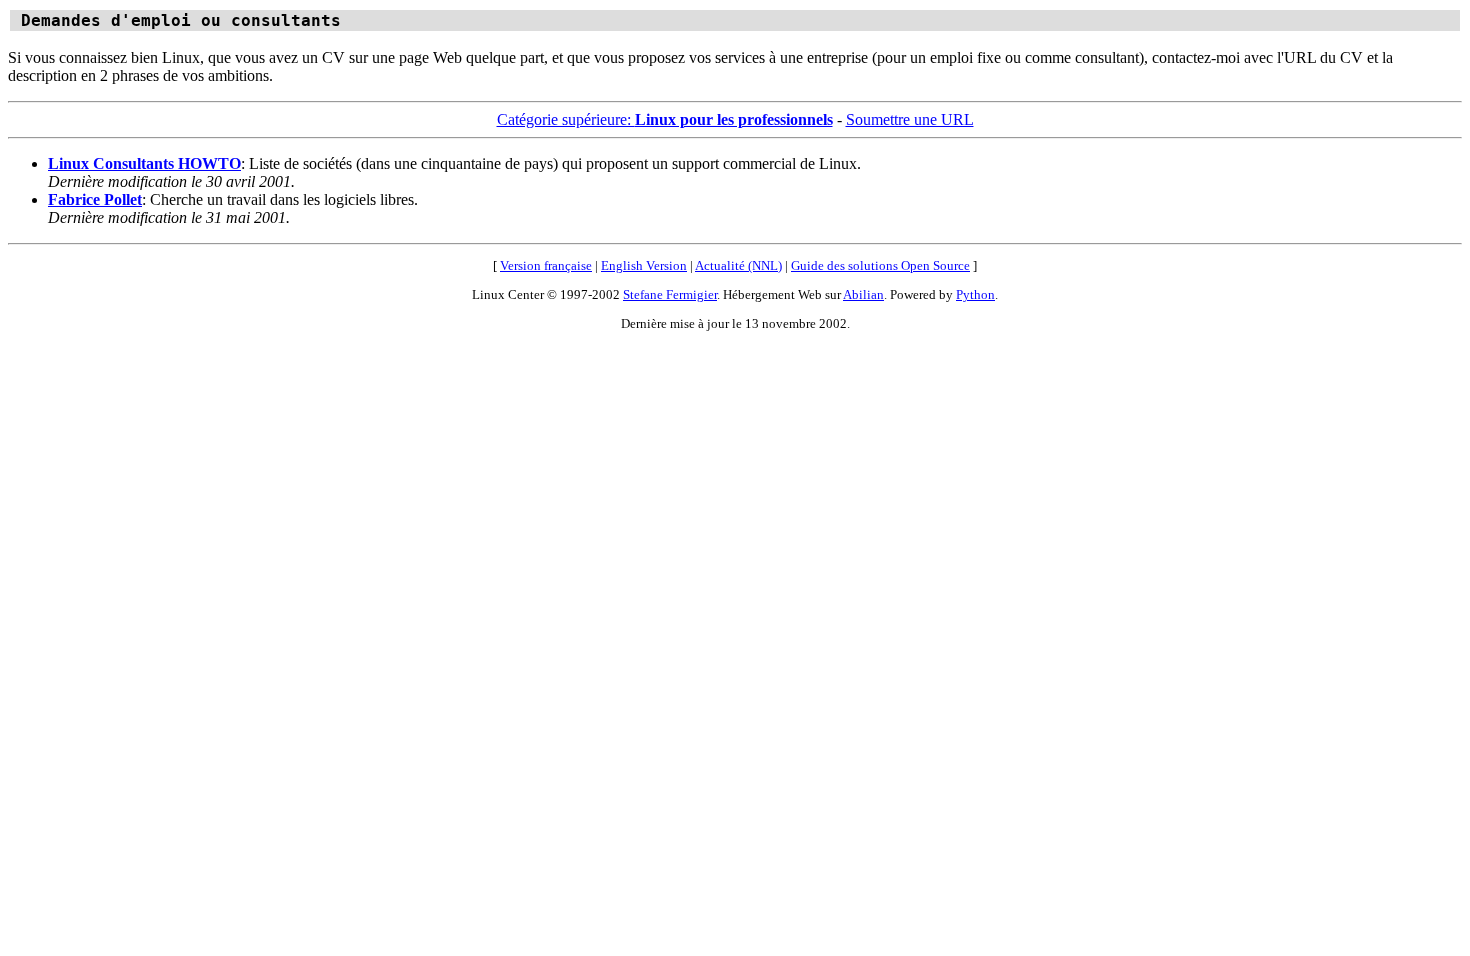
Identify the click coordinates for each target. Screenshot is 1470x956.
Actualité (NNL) (738, 265)
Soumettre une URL (910, 119)
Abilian (863, 294)
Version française (546, 265)
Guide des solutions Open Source (880, 265)
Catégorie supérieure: (665, 119)
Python (975, 294)
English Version (644, 265)
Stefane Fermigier (670, 294)
